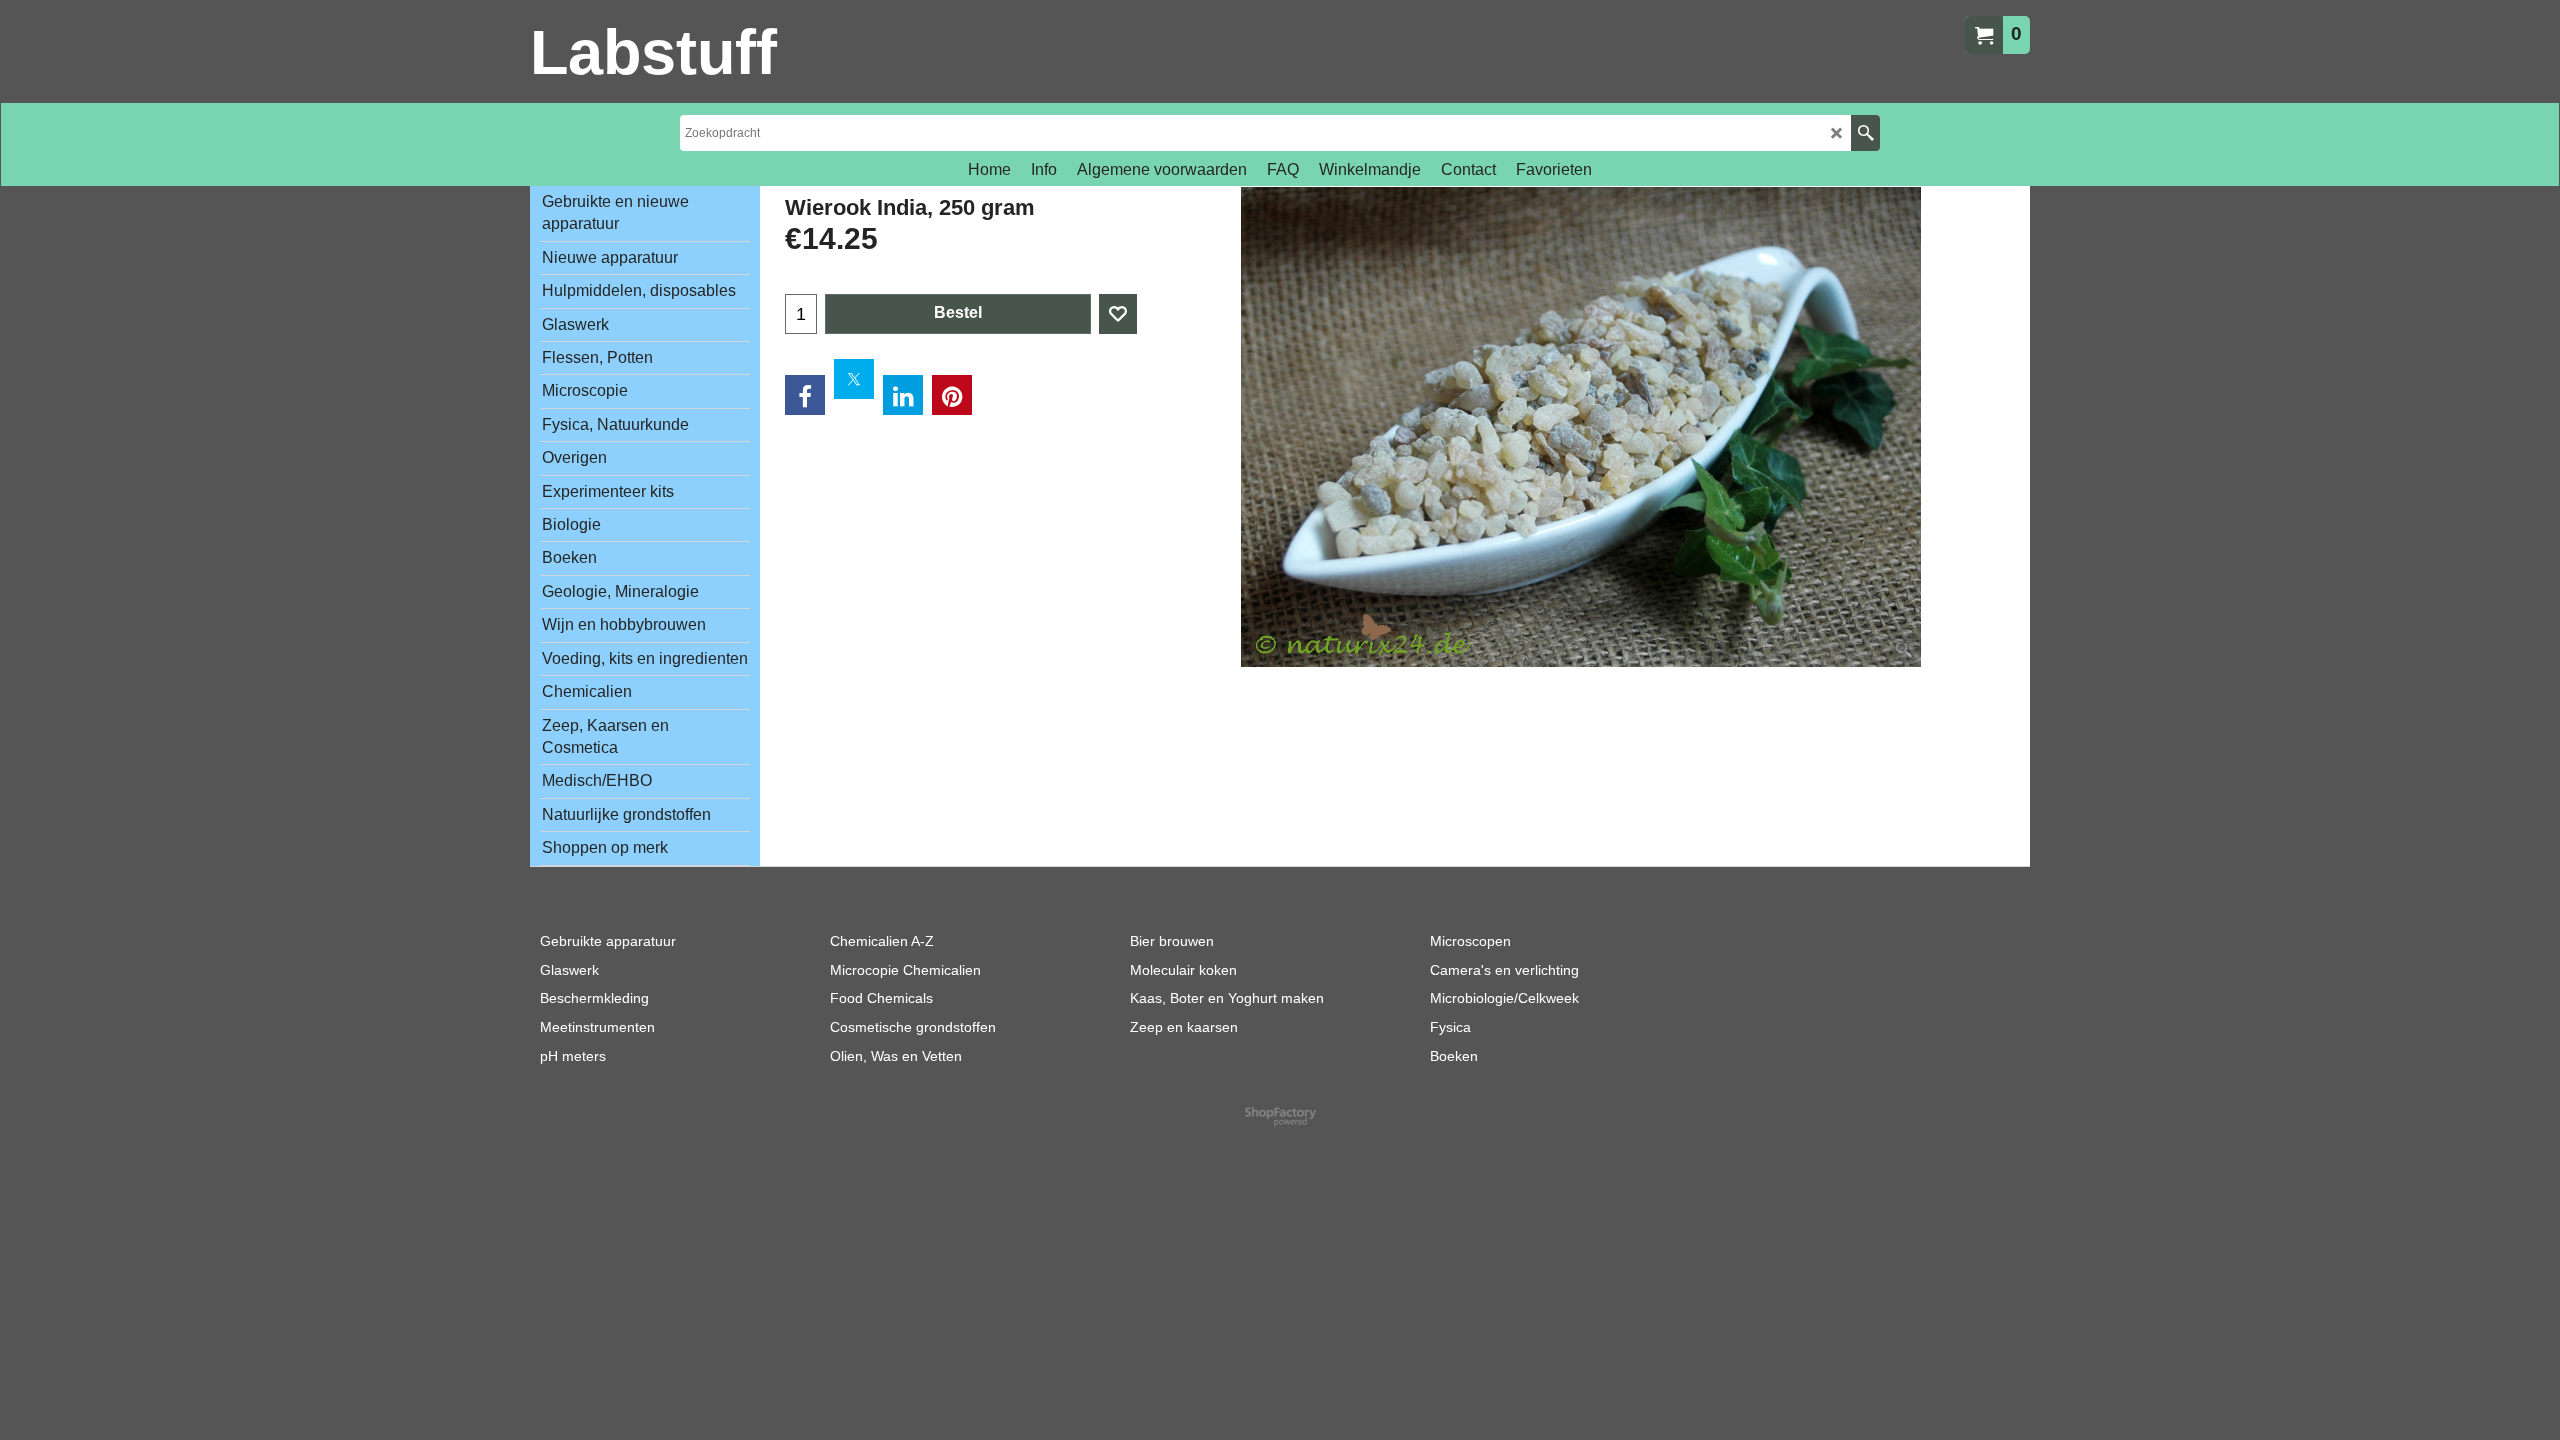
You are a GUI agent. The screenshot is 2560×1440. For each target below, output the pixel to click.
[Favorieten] (1118, 314)
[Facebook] (805, 395)
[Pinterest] (952, 395)
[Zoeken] (1865, 133)
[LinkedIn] (903, 395)
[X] (854, 379)
